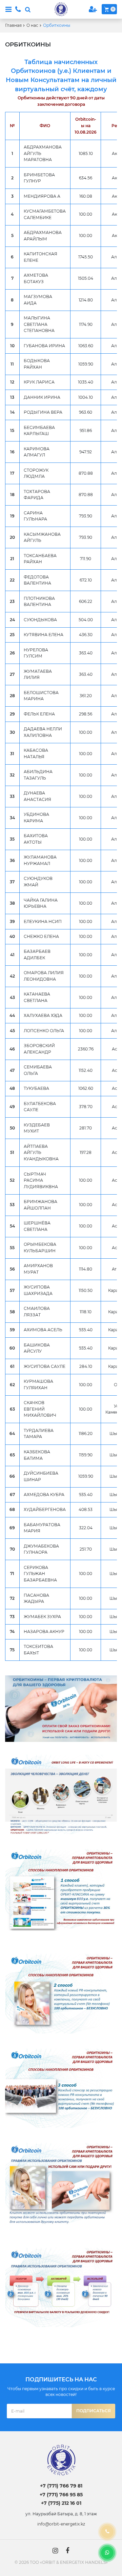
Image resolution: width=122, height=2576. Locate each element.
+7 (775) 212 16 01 (61, 2503)
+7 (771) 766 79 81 (61, 2486)
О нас (32, 25)
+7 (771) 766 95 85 (61, 2495)
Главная (13, 25)
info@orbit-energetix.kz (61, 2524)
